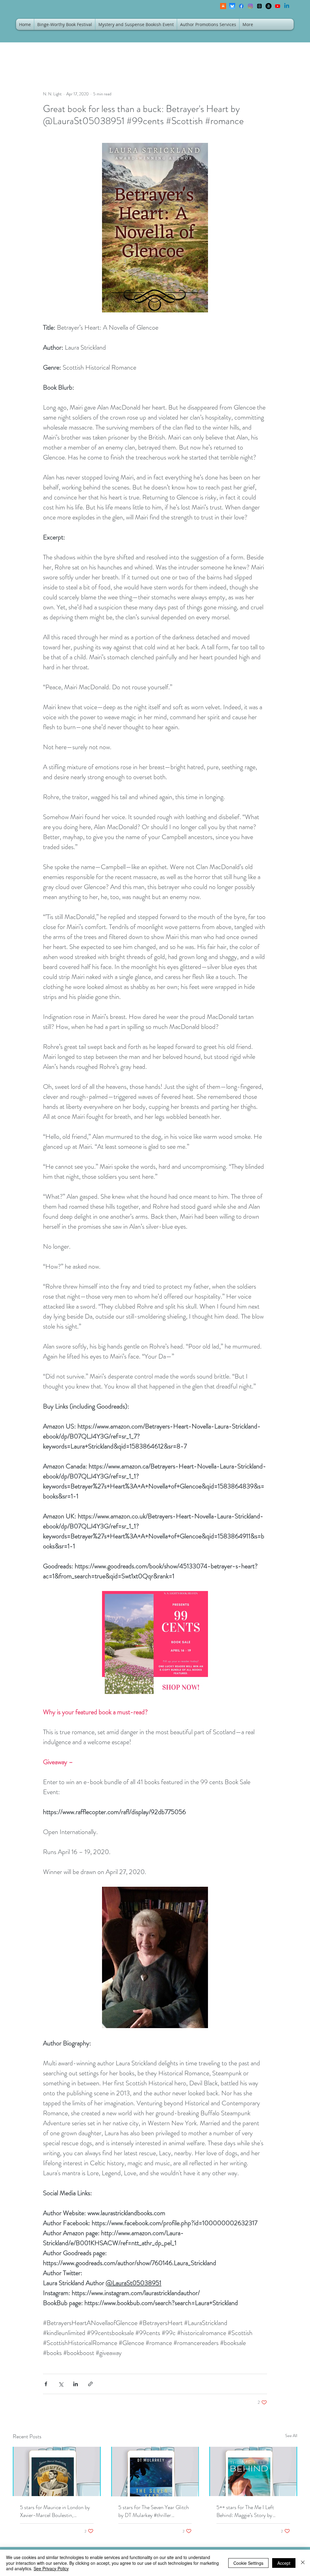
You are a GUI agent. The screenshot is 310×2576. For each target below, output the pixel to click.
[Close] (303, 2563)
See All (291, 2436)
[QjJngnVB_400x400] (232, 6)
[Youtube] (278, 6)
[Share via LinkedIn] (76, 2384)
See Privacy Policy (51, 2568)
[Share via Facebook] (46, 2384)
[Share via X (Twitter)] (61, 2384)
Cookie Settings (248, 2563)
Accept (284, 2563)
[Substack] (223, 6)
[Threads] (259, 6)
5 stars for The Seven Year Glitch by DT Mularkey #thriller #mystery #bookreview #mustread (155, 2511)
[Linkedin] (287, 6)
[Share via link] (90, 2384)
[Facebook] (241, 6)
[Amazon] (269, 6)
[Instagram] (250, 6)
